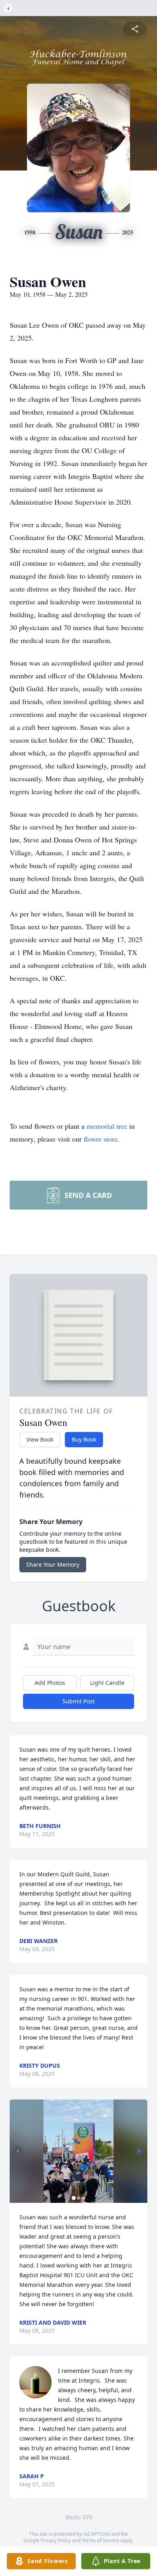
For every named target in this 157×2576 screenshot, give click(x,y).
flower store (101, 1139)
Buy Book (84, 1439)
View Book (40, 1439)
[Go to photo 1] (74, 2198)
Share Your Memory (53, 1564)
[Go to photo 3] (83, 2198)
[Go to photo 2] (78, 2198)
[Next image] (139, 2151)
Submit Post (78, 1701)
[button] (78, 2151)
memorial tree (107, 1126)
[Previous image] (18, 2151)
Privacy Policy (56, 2540)
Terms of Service (100, 2540)
